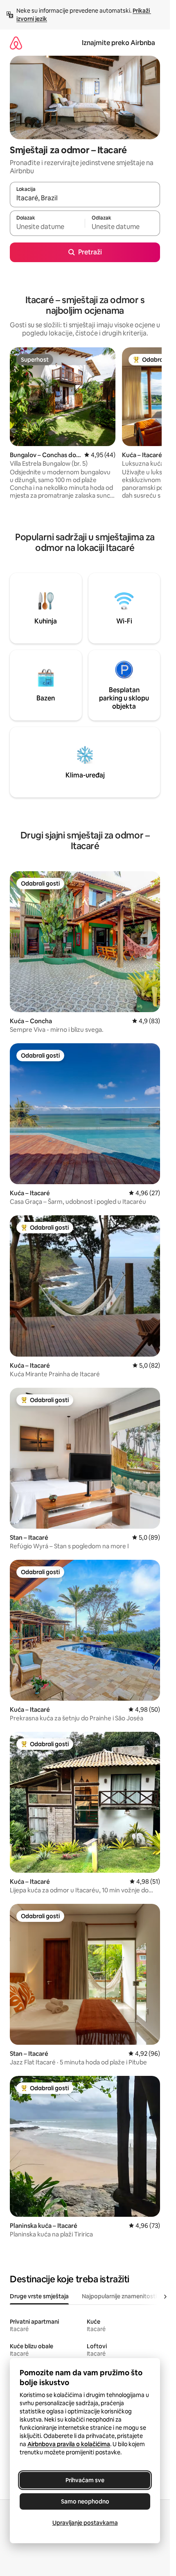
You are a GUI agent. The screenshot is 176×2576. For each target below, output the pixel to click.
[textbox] (47, 227)
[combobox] (85, 198)
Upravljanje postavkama (85, 2523)
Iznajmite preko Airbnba (118, 43)
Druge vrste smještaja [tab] (39, 2296)
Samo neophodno (85, 2501)
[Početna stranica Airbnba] (16, 43)
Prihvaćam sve (85, 2480)
